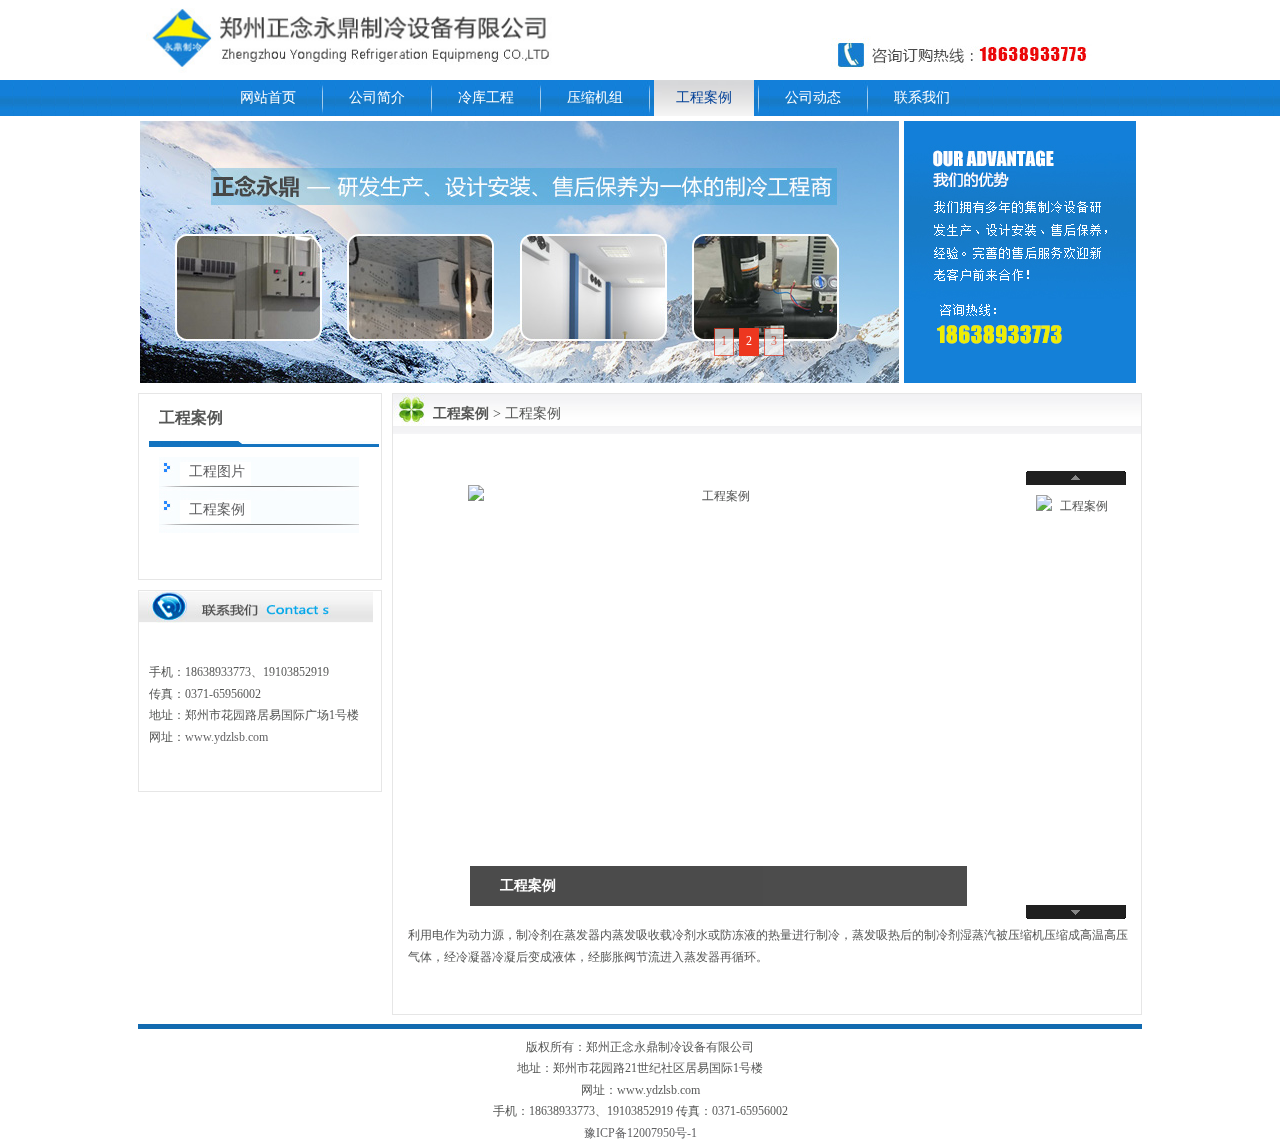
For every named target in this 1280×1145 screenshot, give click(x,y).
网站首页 (268, 97)
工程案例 (704, 97)
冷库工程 (486, 97)
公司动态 (813, 97)
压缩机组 (595, 97)
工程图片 (217, 471)
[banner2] (519, 252)
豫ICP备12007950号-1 (640, 1133)
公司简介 (377, 97)
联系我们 (922, 97)
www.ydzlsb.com (226, 737)
